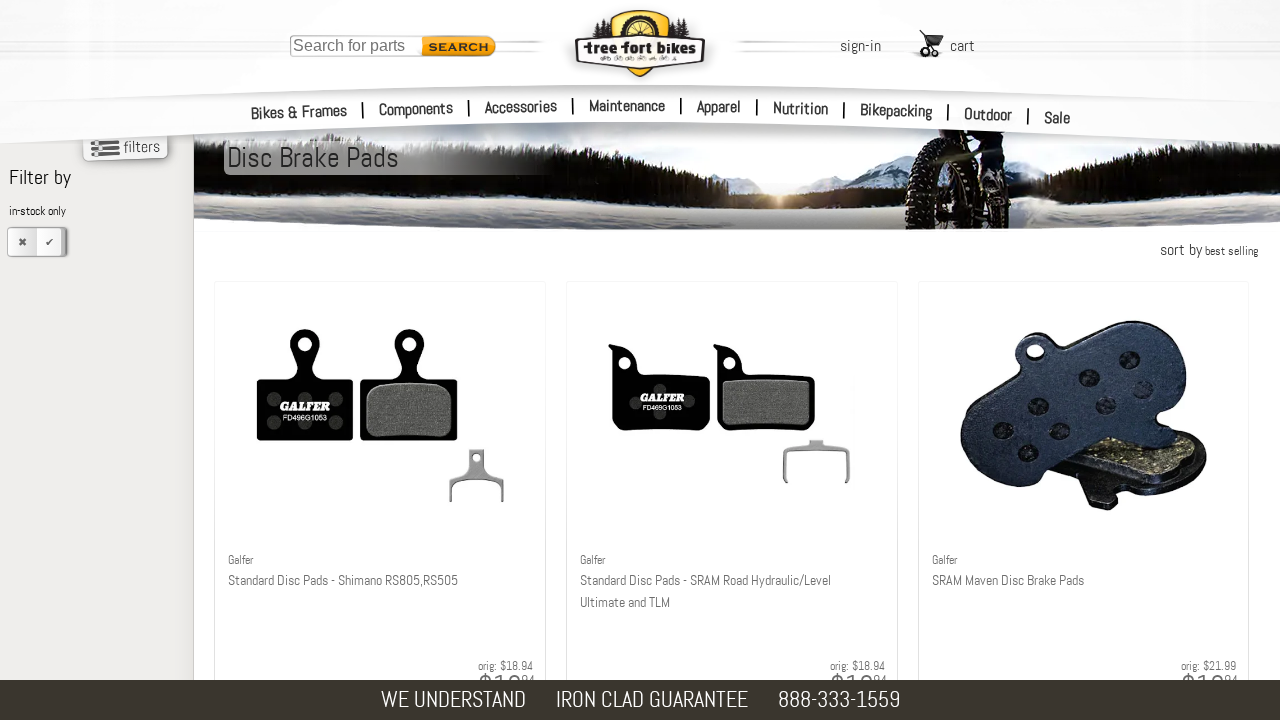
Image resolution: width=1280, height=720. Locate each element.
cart (962, 45)
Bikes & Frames (299, 112)
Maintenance (627, 105)
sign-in (860, 45)
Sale (1057, 117)
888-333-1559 (839, 699)
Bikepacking (896, 110)
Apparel (719, 106)
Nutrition (800, 108)
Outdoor (988, 114)
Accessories (521, 106)
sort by (1209, 249)
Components (416, 108)
